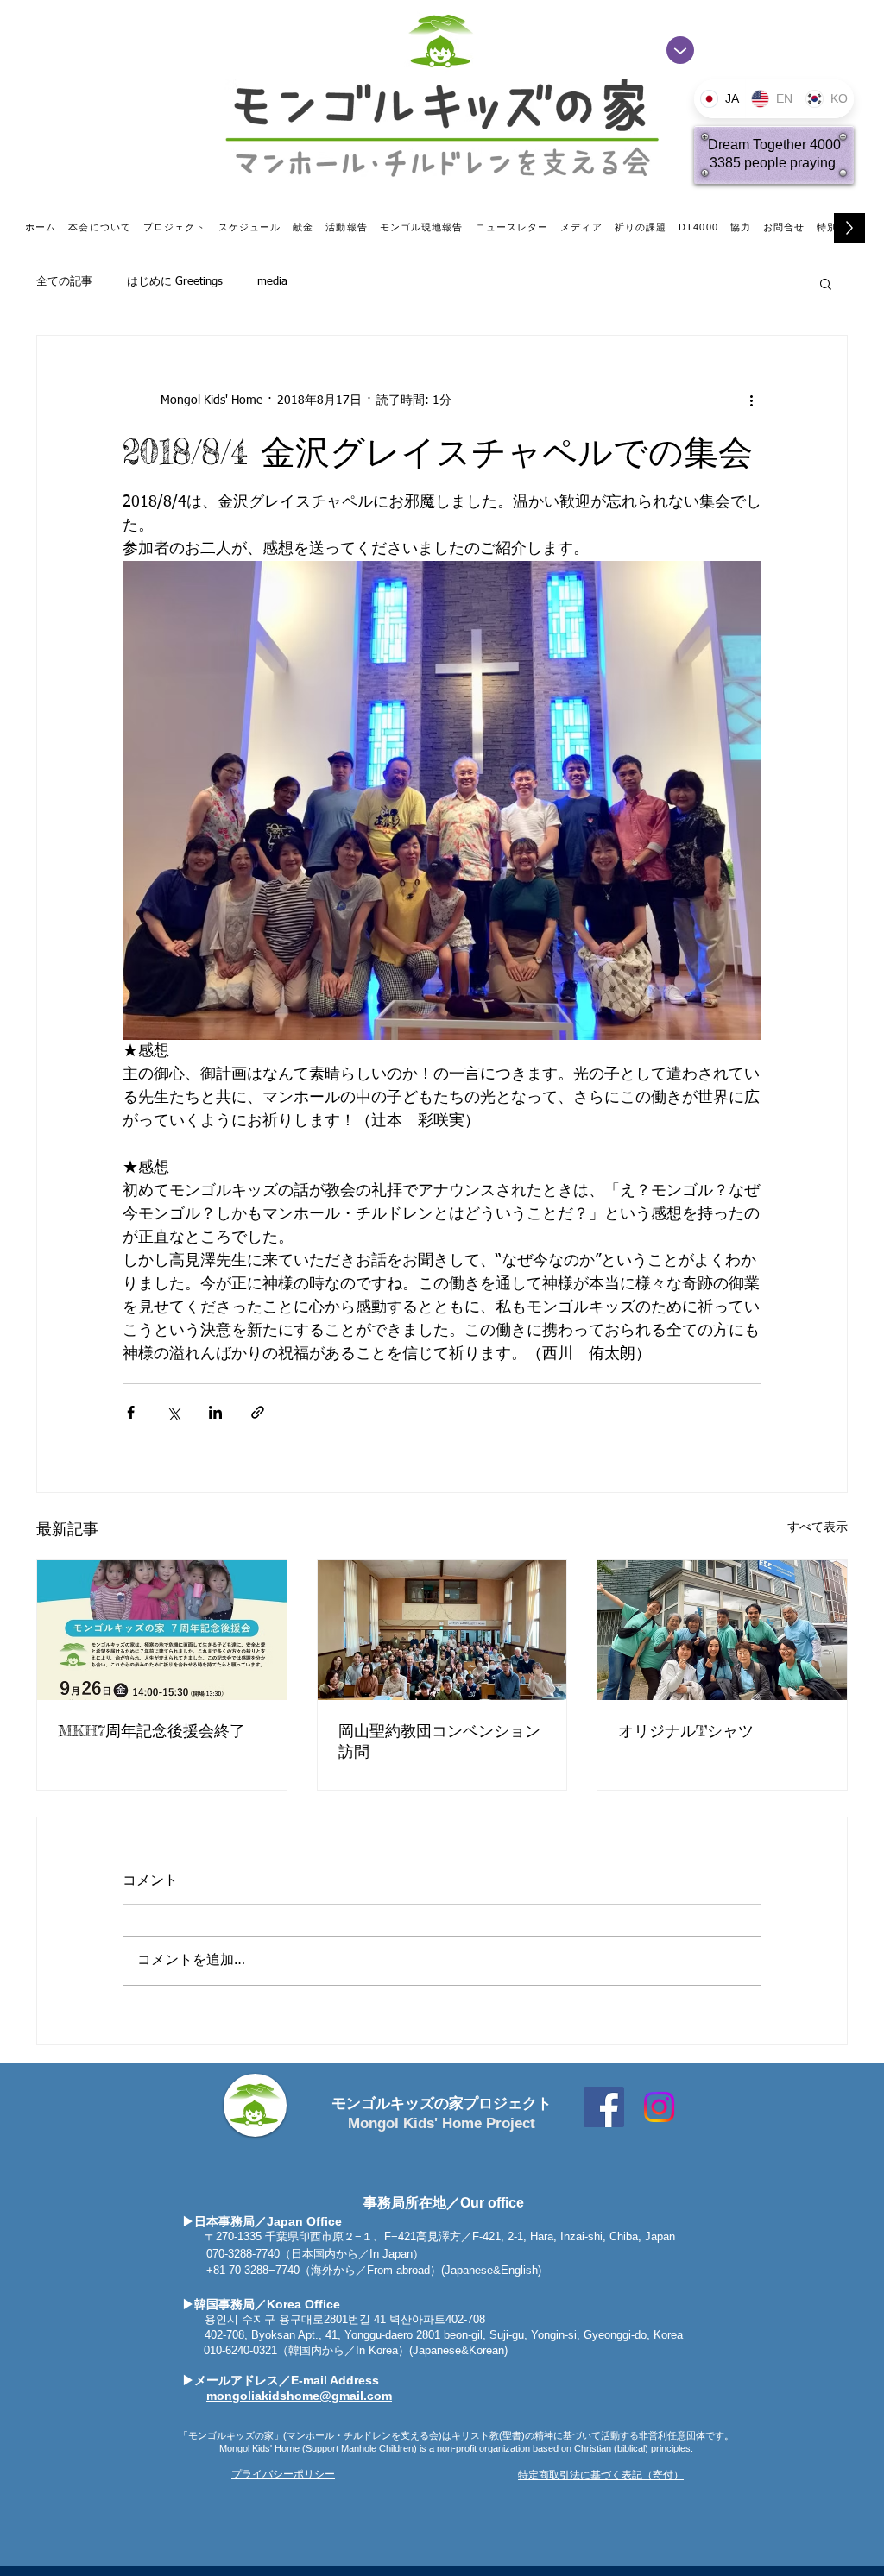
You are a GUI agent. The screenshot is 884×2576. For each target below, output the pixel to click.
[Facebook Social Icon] (604, 2107)
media (272, 282)
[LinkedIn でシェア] (215, 1412)
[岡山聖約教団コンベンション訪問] (442, 1630)
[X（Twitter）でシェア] (173, 1412)
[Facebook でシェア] (131, 1412)
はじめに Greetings (175, 282)
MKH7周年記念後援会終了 (152, 1730)
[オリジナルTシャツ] (722, 1630)
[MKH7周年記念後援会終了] (162, 1630)
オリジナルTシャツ (686, 1730)
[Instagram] (659, 2107)
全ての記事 (64, 282)
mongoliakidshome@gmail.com (299, 2396)
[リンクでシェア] (258, 1412)
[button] (826, 283)
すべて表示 (818, 1527)
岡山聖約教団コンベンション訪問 (439, 1741)
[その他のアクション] (751, 401)
